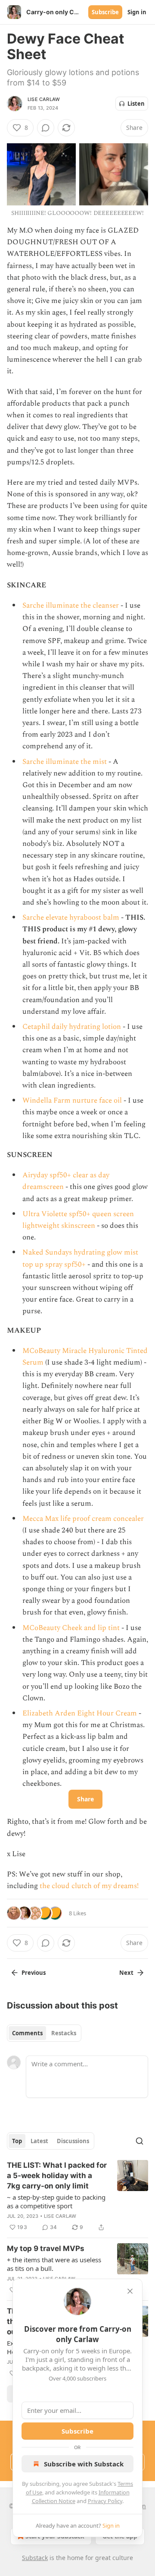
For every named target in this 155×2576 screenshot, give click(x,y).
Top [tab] (17, 2141)
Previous (34, 1973)
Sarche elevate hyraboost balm (71, 918)
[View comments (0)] (46, 128)
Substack (35, 2558)
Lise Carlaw (44, 99)
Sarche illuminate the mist (65, 762)
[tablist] (44, 2033)
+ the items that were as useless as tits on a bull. (54, 2264)
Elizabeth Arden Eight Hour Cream (80, 1713)
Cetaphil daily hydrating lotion (72, 1027)
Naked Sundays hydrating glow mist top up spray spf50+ (80, 1258)
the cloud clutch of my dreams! (89, 1886)
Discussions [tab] (73, 2141)
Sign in (137, 12)
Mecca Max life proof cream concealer (83, 1519)
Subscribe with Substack (84, 2464)
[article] (77, 2196)
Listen (136, 104)
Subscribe (105, 12)
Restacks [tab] (64, 2033)
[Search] (139, 2141)
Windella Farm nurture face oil (72, 1100)
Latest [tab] (39, 2141)
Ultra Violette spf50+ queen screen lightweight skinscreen (78, 1220)
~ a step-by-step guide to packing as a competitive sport (56, 2201)
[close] (130, 2291)
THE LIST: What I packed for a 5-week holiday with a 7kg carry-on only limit (57, 2176)
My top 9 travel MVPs (46, 2248)
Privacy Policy (105, 2501)
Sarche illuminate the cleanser (71, 605)
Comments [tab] (27, 2033)
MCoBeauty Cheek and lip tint (72, 1628)
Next (126, 1973)
